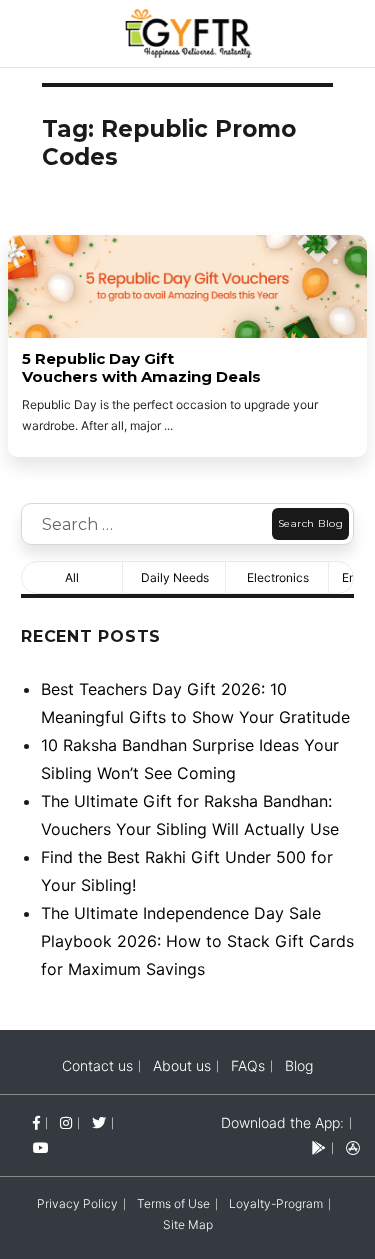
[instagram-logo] (66, 1122)
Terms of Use (173, 1203)
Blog (299, 1065)
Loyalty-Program (276, 1203)
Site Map (188, 1224)
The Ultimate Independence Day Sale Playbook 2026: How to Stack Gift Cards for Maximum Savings (197, 941)
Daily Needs (175, 577)
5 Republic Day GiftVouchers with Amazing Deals (141, 368)
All (72, 577)
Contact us (97, 1065)
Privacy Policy (77, 1203)
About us (182, 1065)
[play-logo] (319, 1147)
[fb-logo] (36, 1122)
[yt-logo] (41, 1147)
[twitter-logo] (99, 1122)
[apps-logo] (353, 1147)
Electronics (278, 577)
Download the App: (282, 1122)
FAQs (248, 1065)
